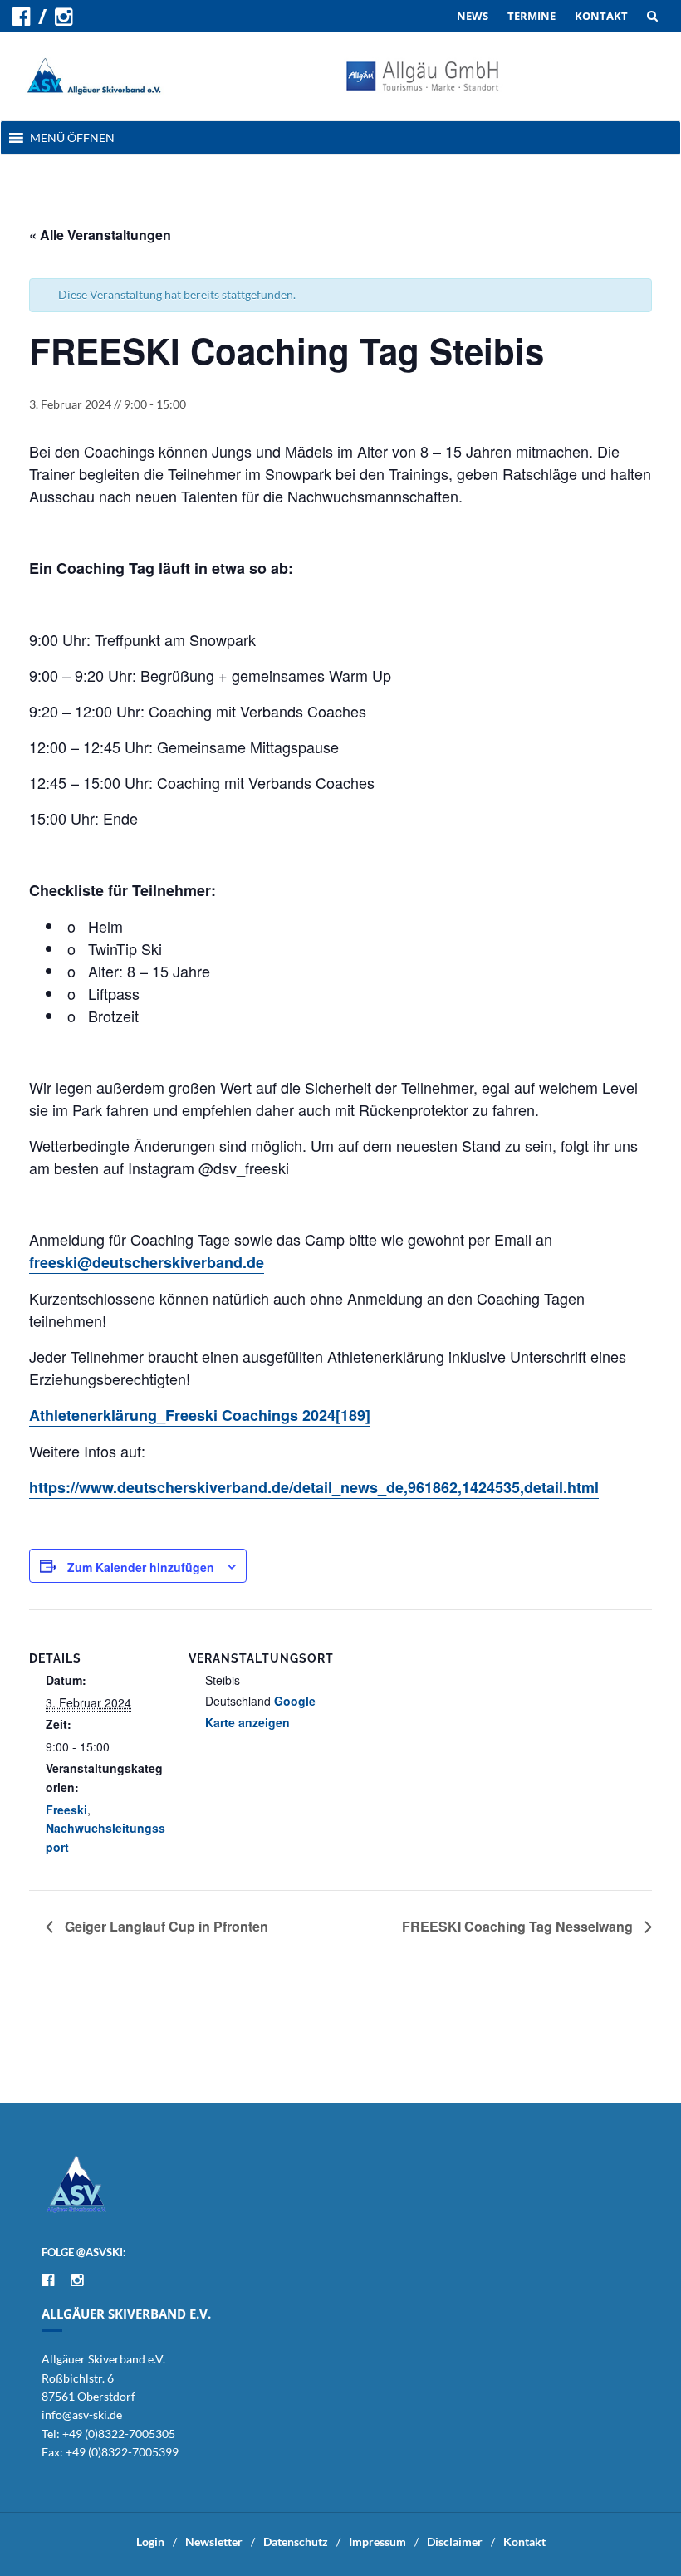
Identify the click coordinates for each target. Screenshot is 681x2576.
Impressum (377, 2542)
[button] (72, 138)
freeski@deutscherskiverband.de (147, 1262)
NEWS (473, 16)
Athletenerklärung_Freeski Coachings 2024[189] (200, 1415)
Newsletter (214, 2542)
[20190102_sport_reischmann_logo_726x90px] (423, 74)
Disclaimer (455, 2542)
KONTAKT (601, 16)
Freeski (66, 1810)
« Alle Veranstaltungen (100, 235)
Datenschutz (296, 2542)
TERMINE (532, 16)
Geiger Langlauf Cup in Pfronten (165, 1926)
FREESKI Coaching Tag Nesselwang (519, 1926)
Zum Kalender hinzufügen (141, 1567)
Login (150, 2542)
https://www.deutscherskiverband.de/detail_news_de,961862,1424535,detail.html (314, 1487)
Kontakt (524, 2542)
